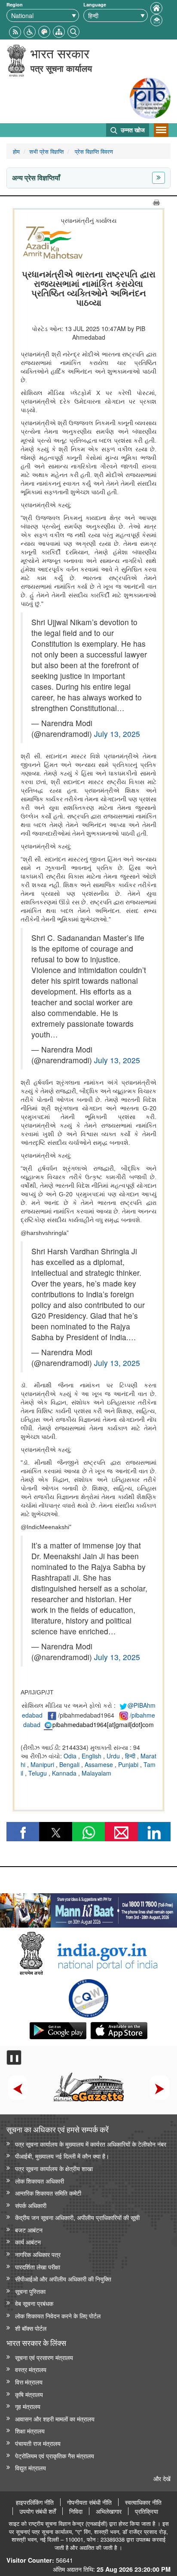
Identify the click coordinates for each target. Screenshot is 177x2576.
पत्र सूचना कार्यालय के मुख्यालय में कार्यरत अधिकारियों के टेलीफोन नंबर (91, 2144)
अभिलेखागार (109, 2511)
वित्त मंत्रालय (29, 2382)
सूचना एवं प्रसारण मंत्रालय (44, 2357)
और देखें (162, 2478)
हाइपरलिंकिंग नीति (35, 2502)
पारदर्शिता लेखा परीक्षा (38, 2267)
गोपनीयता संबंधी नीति (89, 2502)
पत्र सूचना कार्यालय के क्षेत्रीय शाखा (54, 2168)
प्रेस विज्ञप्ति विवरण (93, 151)
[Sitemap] (59, 31)
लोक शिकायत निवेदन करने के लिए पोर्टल (58, 2316)
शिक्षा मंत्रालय (30, 2431)
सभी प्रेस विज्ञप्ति (46, 151)
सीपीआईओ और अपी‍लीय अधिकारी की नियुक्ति (63, 2279)
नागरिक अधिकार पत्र (38, 2254)
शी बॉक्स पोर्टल (31, 2328)
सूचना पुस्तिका (30, 2291)
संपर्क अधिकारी (31, 2205)
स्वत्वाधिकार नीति (143, 2502)
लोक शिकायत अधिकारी (40, 2181)
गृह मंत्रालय (28, 2406)
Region (15, 5)
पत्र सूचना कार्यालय (61, 68)
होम (16, 151)
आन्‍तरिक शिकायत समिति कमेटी (48, 2193)
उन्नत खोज (132, 130)
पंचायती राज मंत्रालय (38, 2443)
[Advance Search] (73, 31)
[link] (88, 1908)
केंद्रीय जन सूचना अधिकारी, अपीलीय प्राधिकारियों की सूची (77, 2217)
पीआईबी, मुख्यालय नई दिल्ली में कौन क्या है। (62, 2156)
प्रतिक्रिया (146, 2511)
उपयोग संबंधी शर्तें (38, 2511)
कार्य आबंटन (28, 2242)
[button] (30, 31)
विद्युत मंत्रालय (31, 2468)
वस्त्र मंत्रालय (31, 2369)
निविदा (76, 2511)
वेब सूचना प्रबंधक (34, 2303)
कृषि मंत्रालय (29, 2394)
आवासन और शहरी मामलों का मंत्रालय (55, 2419)
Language (95, 5)
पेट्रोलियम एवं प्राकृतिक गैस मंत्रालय (55, 2456)
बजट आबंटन (29, 2230)
